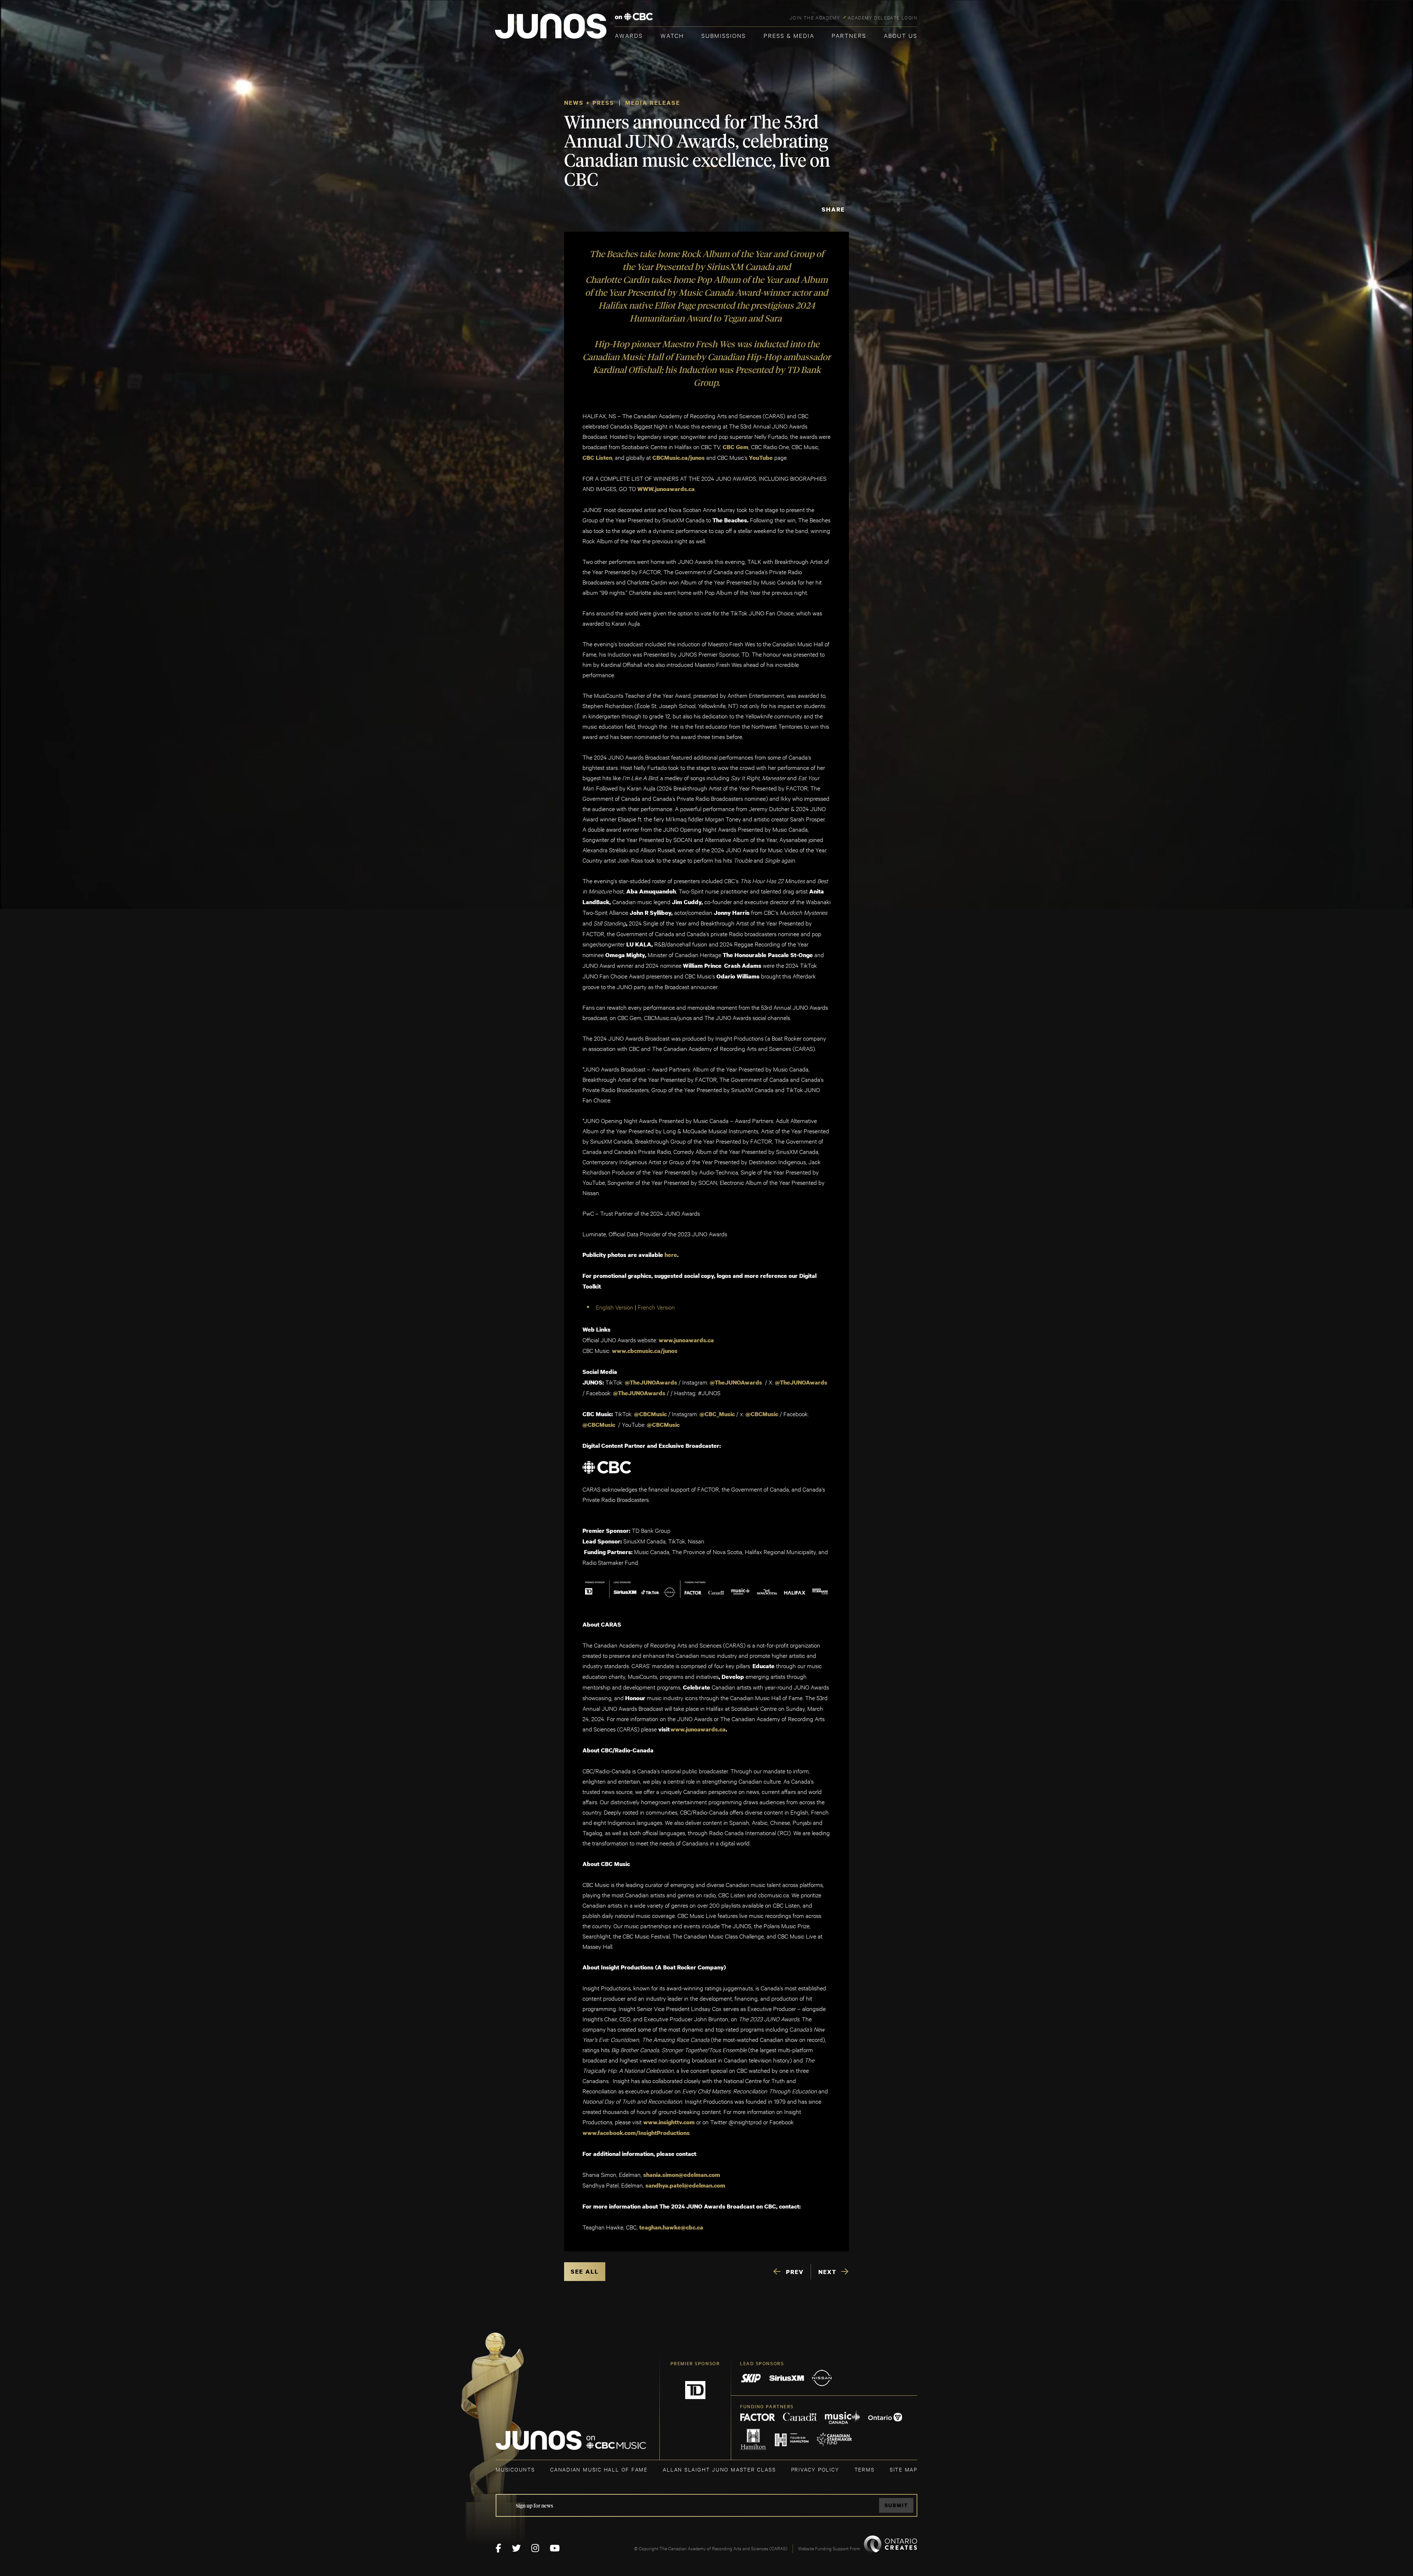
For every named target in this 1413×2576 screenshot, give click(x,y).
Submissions (724, 35)
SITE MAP (904, 2469)
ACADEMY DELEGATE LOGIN (883, 17)
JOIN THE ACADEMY (815, 17)
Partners (849, 35)
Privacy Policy (815, 2469)
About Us (901, 35)
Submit (896, 2505)
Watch (672, 35)
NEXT (827, 2272)
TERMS (865, 2469)
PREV (795, 2272)
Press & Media (789, 35)
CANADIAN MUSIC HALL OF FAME (599, 2469)
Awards (629, 35)
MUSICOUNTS (515, 2469)
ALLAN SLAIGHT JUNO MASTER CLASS (719, 2469)
